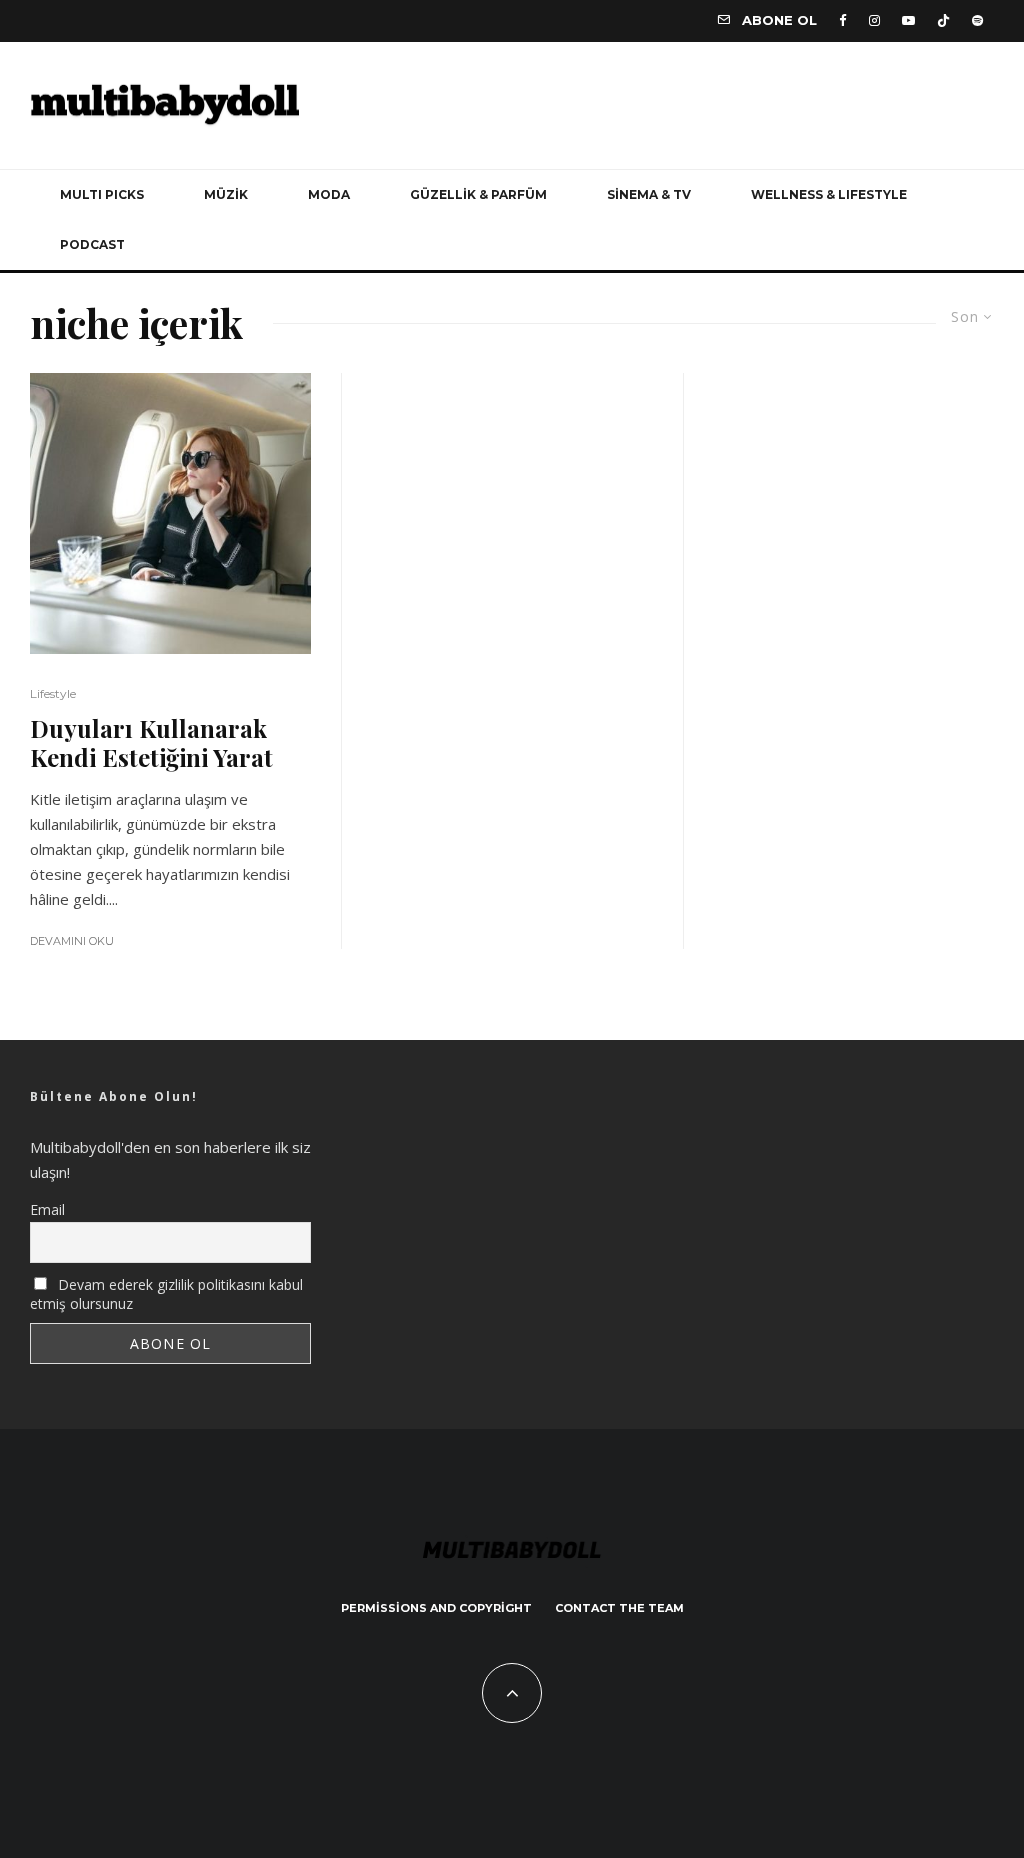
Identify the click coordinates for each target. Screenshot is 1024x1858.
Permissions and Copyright (436, 1608)
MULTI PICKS (102, 194)
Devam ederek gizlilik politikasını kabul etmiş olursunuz (166, 1294)
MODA (329, 194)
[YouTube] (908, 20)
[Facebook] (843, 20)
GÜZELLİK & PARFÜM (478, 194)
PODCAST (92, 244)
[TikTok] (943, 20)
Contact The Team (619, 1608)
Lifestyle (53, 693)
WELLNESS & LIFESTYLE (829, 194)
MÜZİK (226, 194)
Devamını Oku (72, 941)
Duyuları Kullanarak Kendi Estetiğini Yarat (151, 743)
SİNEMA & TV (649, 194)
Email (47, 1209)
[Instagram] (874, 20)
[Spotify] (977, 20)
